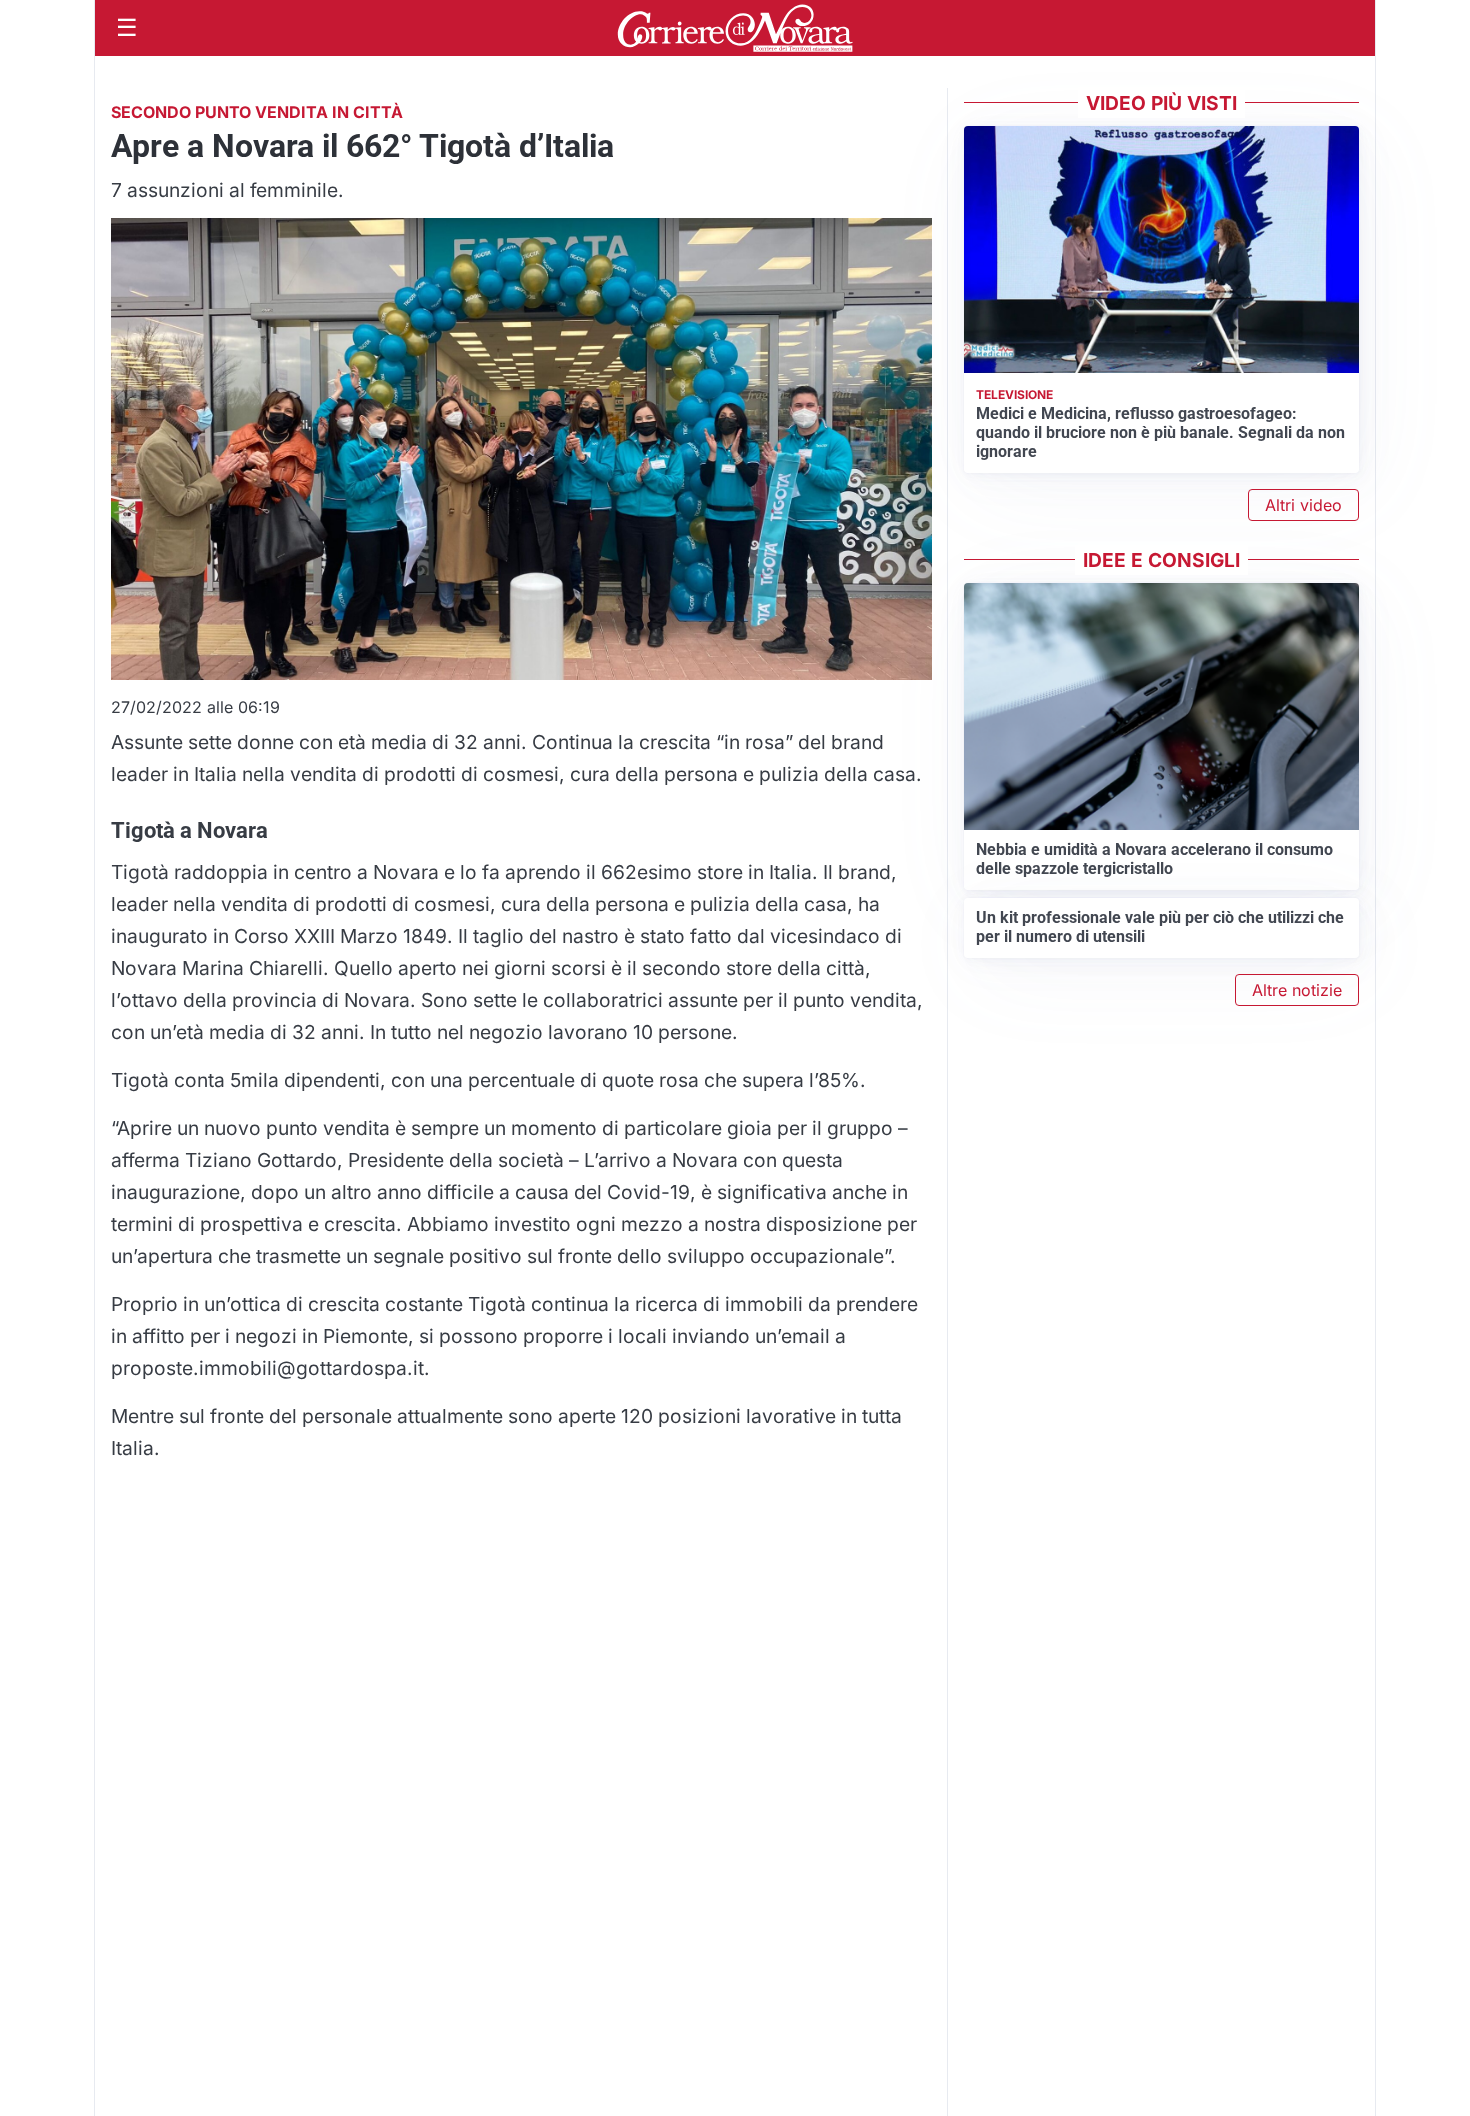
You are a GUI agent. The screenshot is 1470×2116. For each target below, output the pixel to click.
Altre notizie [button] (1297, 990)
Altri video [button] (1303, 505)
